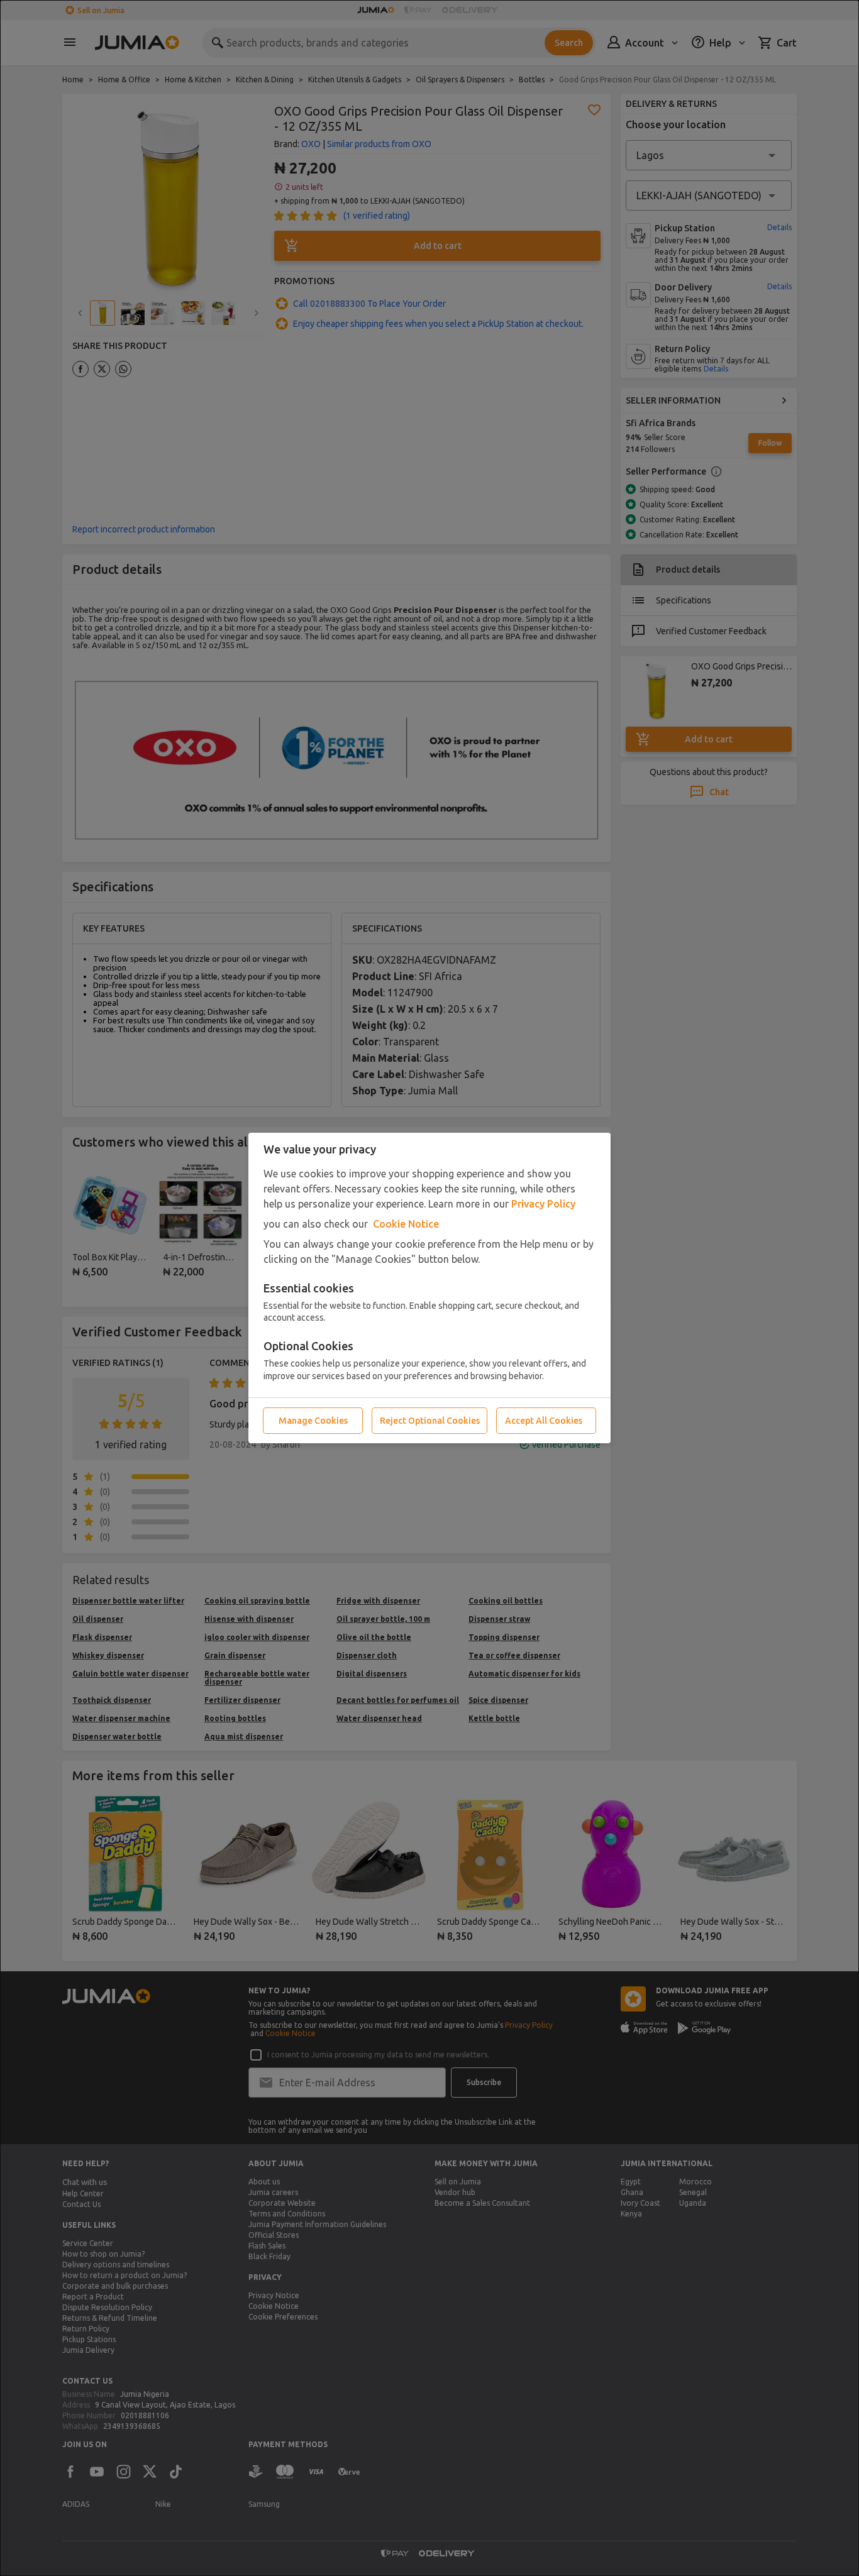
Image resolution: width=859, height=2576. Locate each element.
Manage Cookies (313, 1421)
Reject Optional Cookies (430, 1421)
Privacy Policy (543, 1204)
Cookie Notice (406, 1224)
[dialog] (429, 1288)
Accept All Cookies (544, 1421)
